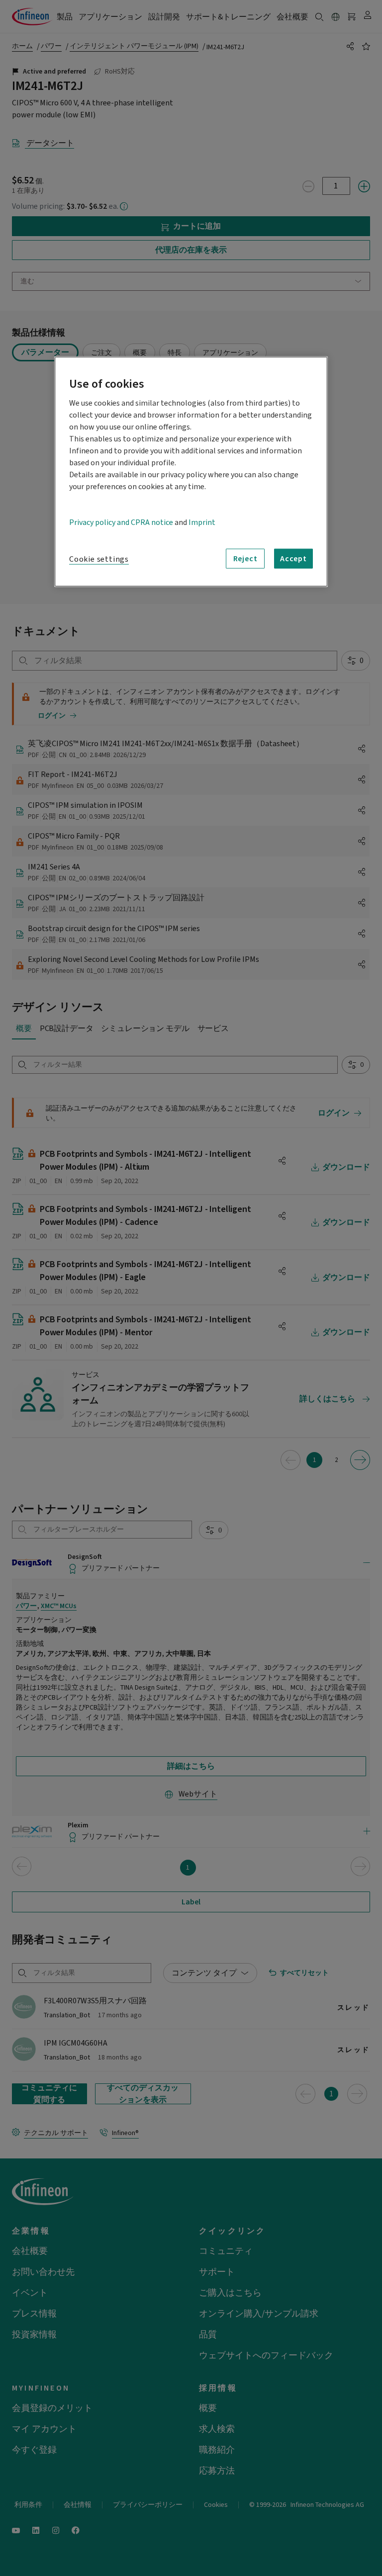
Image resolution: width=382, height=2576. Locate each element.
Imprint (202, 522)
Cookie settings (99, 559)
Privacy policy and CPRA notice (121, 522)
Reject (245, 559)
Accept (293, 559)
